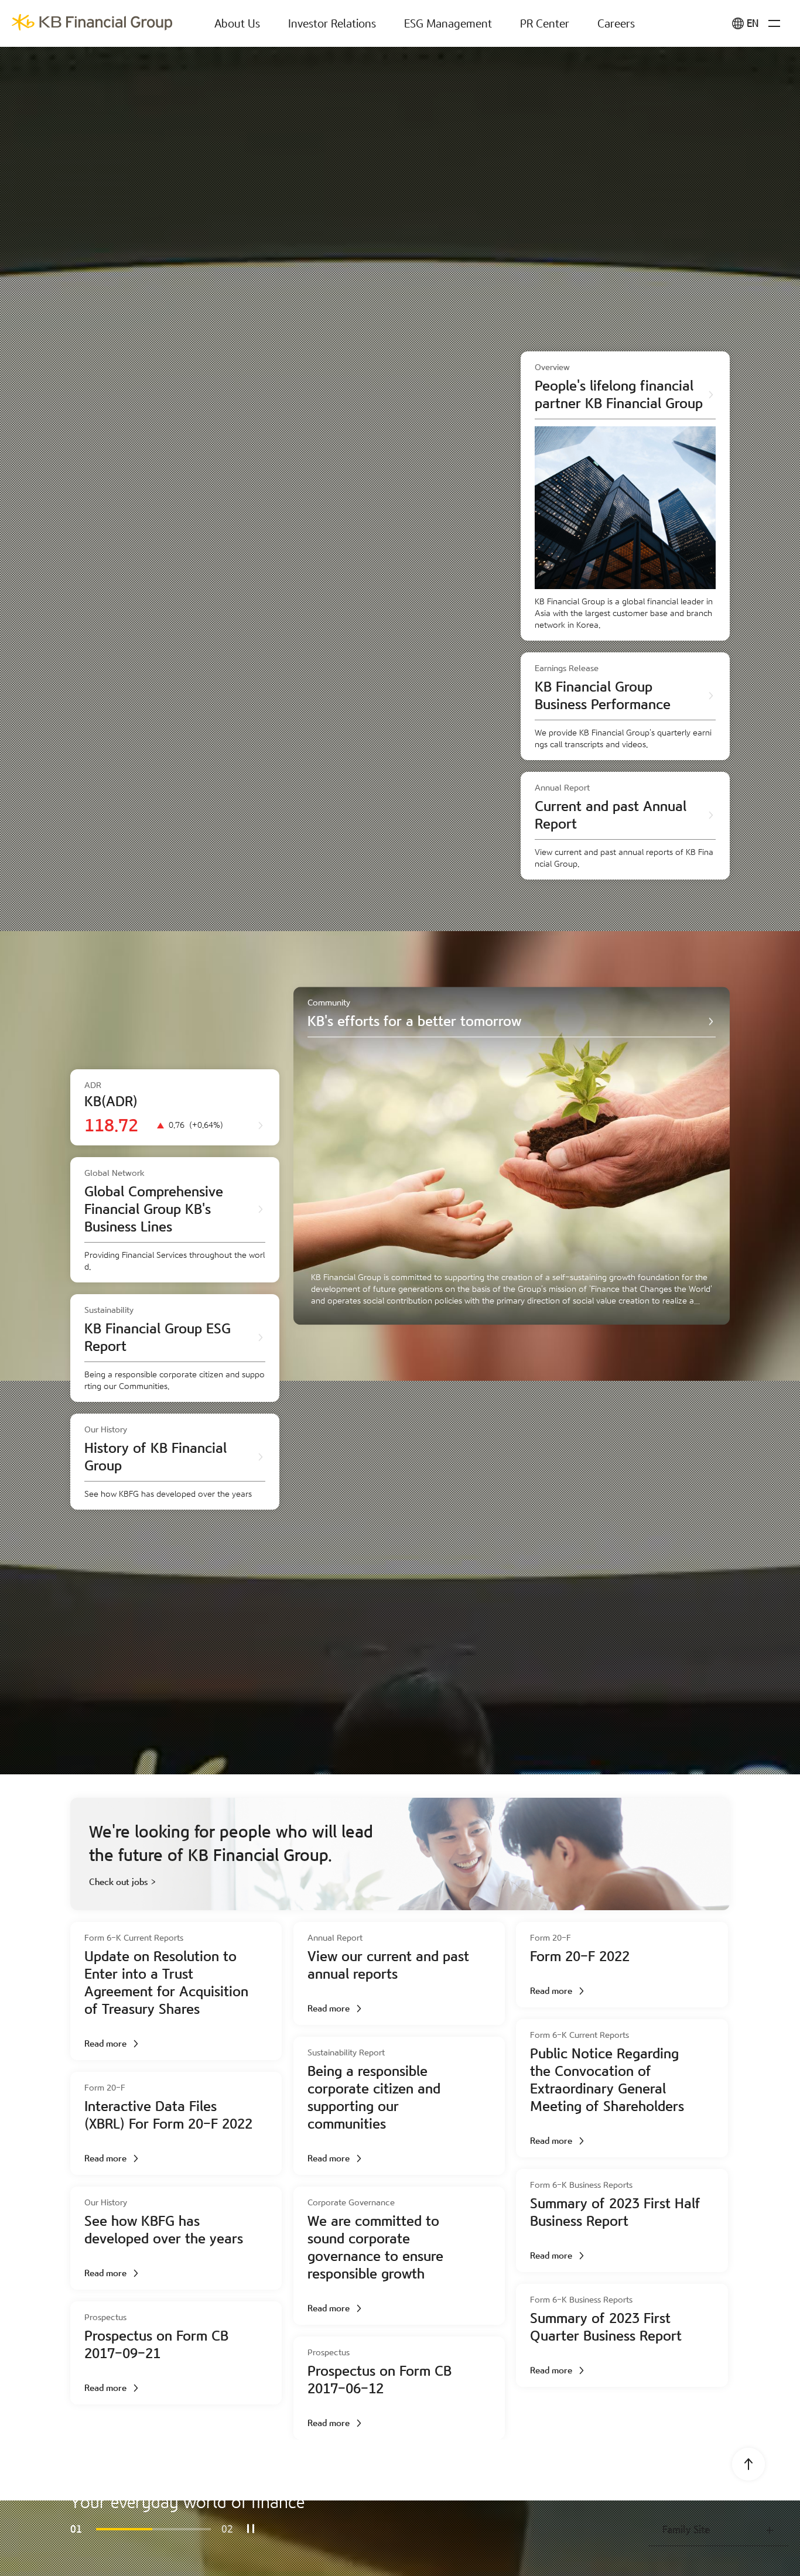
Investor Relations (332, 24)
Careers (616, 24)
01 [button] (76, 2529)
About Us (237, 24)
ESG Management (448, 24)
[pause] (251, 2529)
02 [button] (227, 2529)
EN (753, 24)
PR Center (545, 24)
